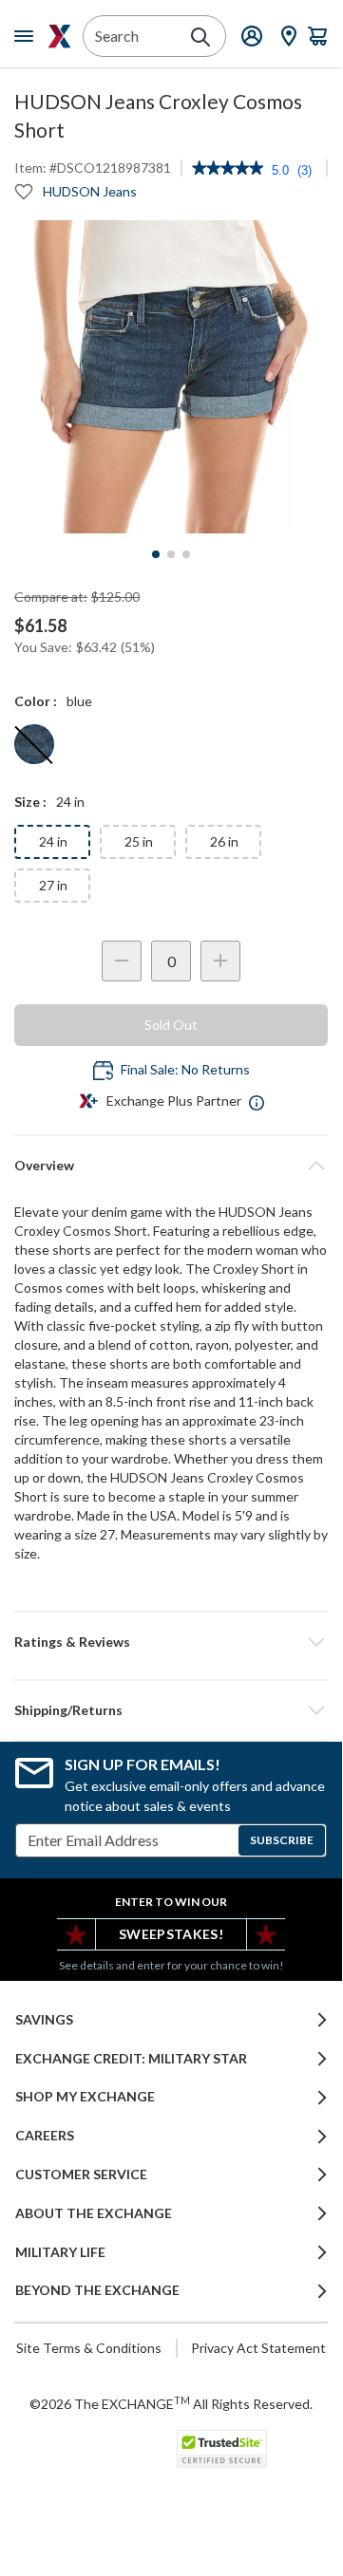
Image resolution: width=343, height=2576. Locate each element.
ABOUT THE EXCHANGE (94, 2213)
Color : (36, 701)
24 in (53, 841)
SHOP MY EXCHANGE (85, 2097)
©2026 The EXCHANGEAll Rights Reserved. (171, 2403)
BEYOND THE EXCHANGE (97, 2290)
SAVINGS (44, 2020)
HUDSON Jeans (90, 191)
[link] (228, 170)
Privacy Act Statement (258, 2348)
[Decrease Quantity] (122, 961)
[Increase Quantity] (220, 961)
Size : (30, 802)
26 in (224, 841)
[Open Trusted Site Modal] (222, 2449)
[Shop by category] (28, 36)
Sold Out (171, 1025)
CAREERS (45, 2136)
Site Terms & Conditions (89, 2348)
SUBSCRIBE (282, 1840)
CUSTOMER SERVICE (81, 2175)
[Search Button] (200, 37)
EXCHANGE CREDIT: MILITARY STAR (131, 2059)
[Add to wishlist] (24, 192)
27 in (53, 885)
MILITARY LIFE (60, 2252)
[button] (171, 1642)
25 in (139, 841)
